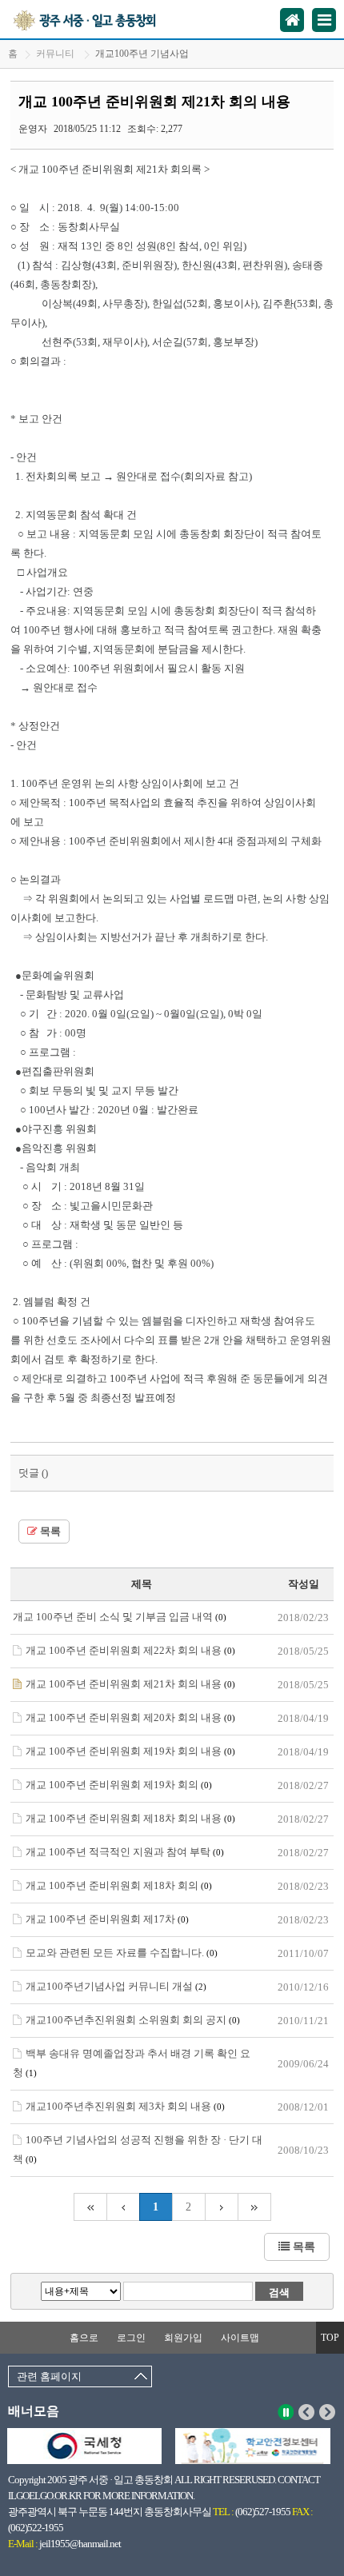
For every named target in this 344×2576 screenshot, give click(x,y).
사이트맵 (240, 2338)
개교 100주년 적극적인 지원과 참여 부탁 (125, 1852)
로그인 (131, 2338)
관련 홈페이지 (49, 2376)
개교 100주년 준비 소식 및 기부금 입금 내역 (120, 1617)
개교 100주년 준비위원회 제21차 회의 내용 (130, 1684)
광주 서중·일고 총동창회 (103, 19)
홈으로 (84, 2338)
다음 (328, 2412)
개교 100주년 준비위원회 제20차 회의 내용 (130, 1717)
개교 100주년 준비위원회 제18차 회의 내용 (130, 1818)
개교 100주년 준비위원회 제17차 (107, 1919)
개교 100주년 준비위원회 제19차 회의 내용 (130, 1751)
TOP (330, 2338)
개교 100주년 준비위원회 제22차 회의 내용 (130, 1650)
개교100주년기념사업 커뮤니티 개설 (116, 1986)
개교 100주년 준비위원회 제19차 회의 (119, 1785)
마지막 (255, 2207)
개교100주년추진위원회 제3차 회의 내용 (125, 2106)
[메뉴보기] (324, 20)
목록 (49, 1532)
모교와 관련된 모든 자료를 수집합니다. (122, 1953)
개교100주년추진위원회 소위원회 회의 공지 (133, 2020)
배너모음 (34, 2411)
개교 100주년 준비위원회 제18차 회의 (119, 1885)
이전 (307, 2412)
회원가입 (183, 2338)
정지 (286, 2412)
